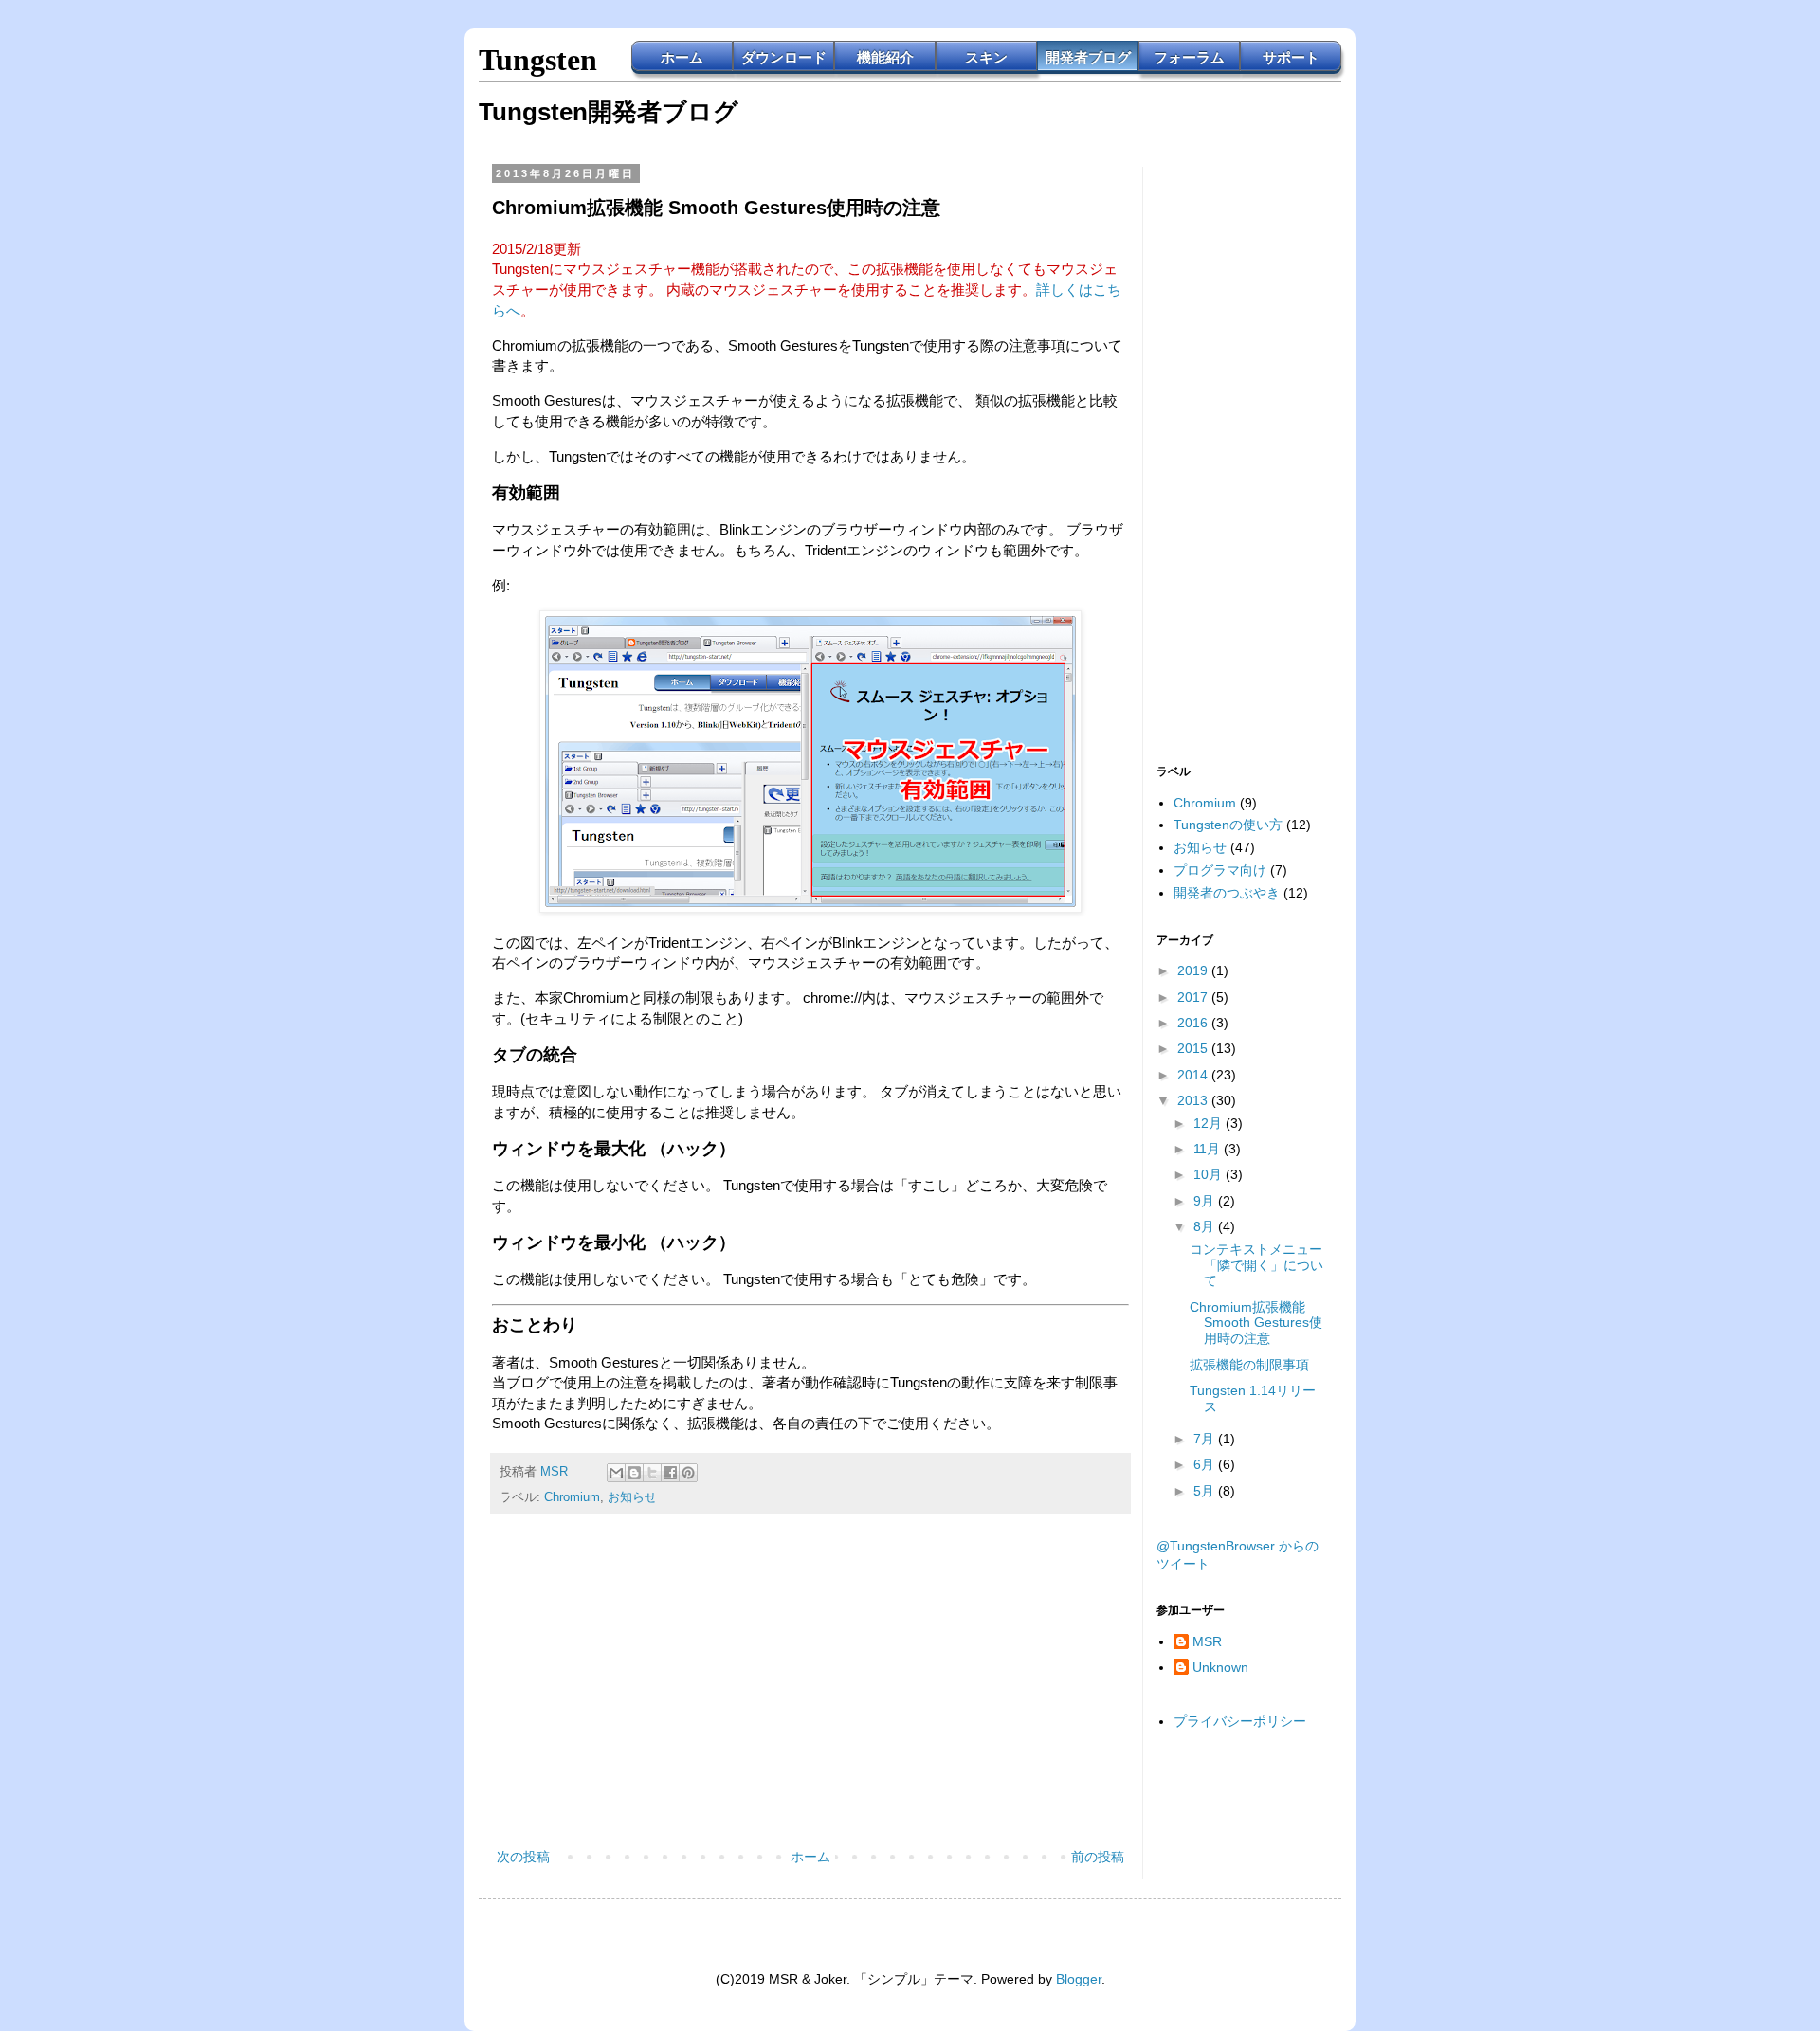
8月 (1206, 1226)
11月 (1209, 1149)
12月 (1210, 1123)
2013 (1194, 1100)
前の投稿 (1098, 1857)
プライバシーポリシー (1240, 1721)
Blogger (1079, 1979)
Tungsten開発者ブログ (609, 112)
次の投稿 (523, 1857)
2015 (1194, 1048)
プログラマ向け (1220, 870)
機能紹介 (885, 57)
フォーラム (1189, 57)
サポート (1291, 57)
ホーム (682, 57)
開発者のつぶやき (1227, 893)
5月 (1206, 1491)
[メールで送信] (616, 1473)
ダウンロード (784, 57)
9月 (1206, 1201)
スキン (986, 57)
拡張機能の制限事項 (1249, 1365)
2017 (1194, 997)
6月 (1206, 1464)
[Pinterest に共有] (688, 1473)
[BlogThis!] (634, 1473)
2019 (1194, 970)
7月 (1206, 1439)
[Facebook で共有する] (670, 1473)
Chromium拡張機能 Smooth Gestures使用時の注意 (1256, 1323)
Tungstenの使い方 (1228, 825)
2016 (1194, 1023)
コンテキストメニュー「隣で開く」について (1256, 1265)
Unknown (1220, 1667)
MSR (1207, 1641)
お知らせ (632, 1497)
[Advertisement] (810, 1689)
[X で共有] (652, 1473)
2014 (1194, 1075)
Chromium (572, 1497)
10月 (1210, 1174)
